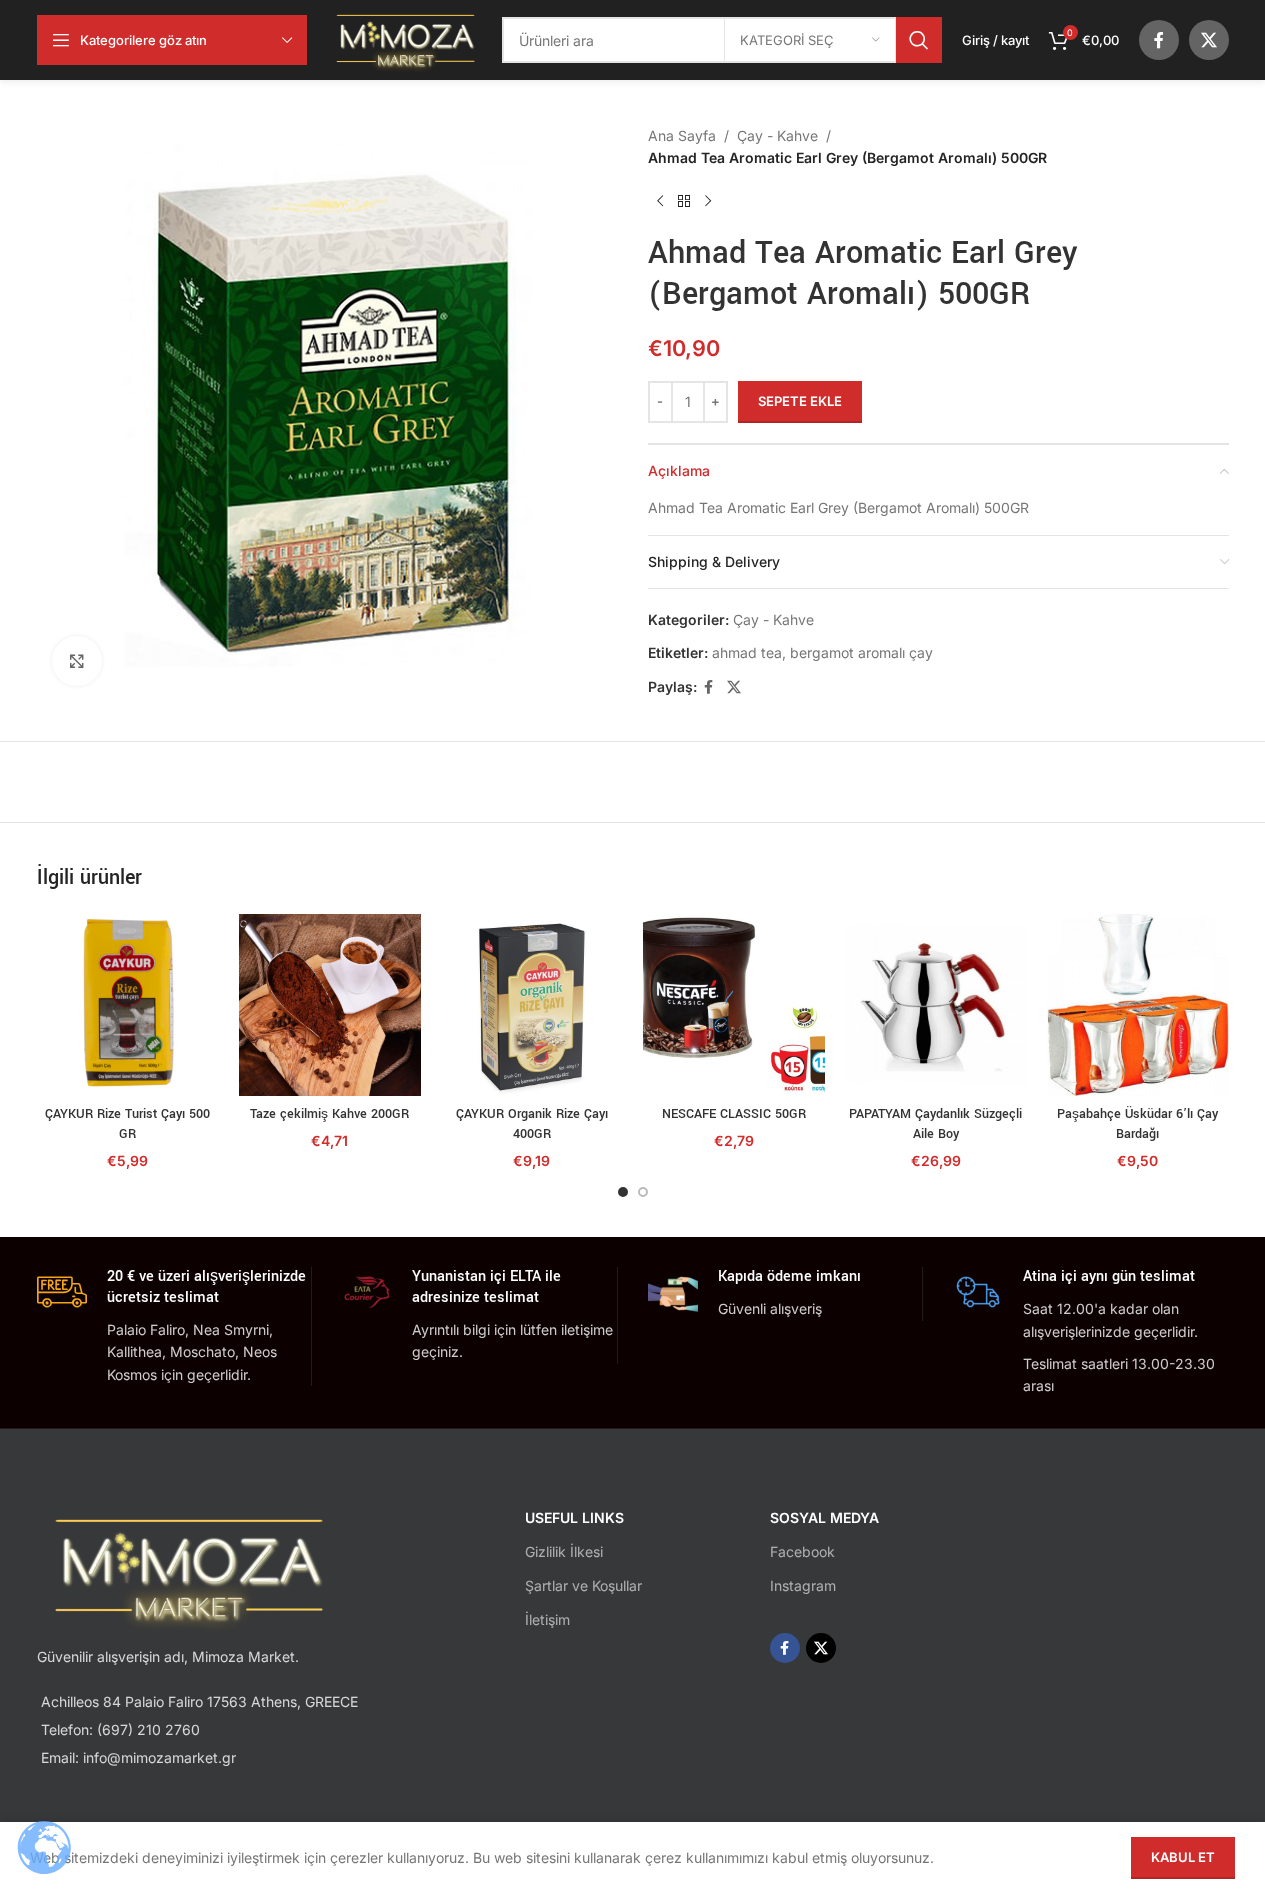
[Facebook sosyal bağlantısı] (1159, 40)
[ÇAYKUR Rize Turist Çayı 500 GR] (128, 1005)
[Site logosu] (405, 38)
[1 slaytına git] (623, 1192)
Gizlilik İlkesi (564, 1551)
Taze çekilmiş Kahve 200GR (329, 1114)
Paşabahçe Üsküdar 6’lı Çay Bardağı (1137, 1124)
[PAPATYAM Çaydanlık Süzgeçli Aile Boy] (936, 1005)
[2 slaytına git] (643, 1192)
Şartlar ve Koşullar (583, 1585)
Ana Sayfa (682, 135)
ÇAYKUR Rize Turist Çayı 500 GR (127, 1124)
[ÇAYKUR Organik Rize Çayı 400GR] (532, 1005)
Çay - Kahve (777, 135)
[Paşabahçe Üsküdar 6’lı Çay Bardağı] (1138, 1005)
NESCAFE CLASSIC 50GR (734, 1114)
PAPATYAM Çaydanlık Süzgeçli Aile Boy (935, 1124)
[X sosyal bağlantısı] (1209, 40)
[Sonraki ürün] (708, 201)
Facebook (802, 1551)
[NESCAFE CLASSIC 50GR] (734, 1005)
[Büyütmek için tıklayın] (77, 661)
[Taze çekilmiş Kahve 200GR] (330, 1005)
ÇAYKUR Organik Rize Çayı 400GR (532, 1124)
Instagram (803, 1585)
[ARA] (919, 40)
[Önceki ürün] (660, 201)
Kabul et (1183, 1857)
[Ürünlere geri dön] (684, 201)
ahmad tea (747, 652)
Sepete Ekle (800, 401)
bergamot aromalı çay (861, 652)
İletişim (547, 1619)
